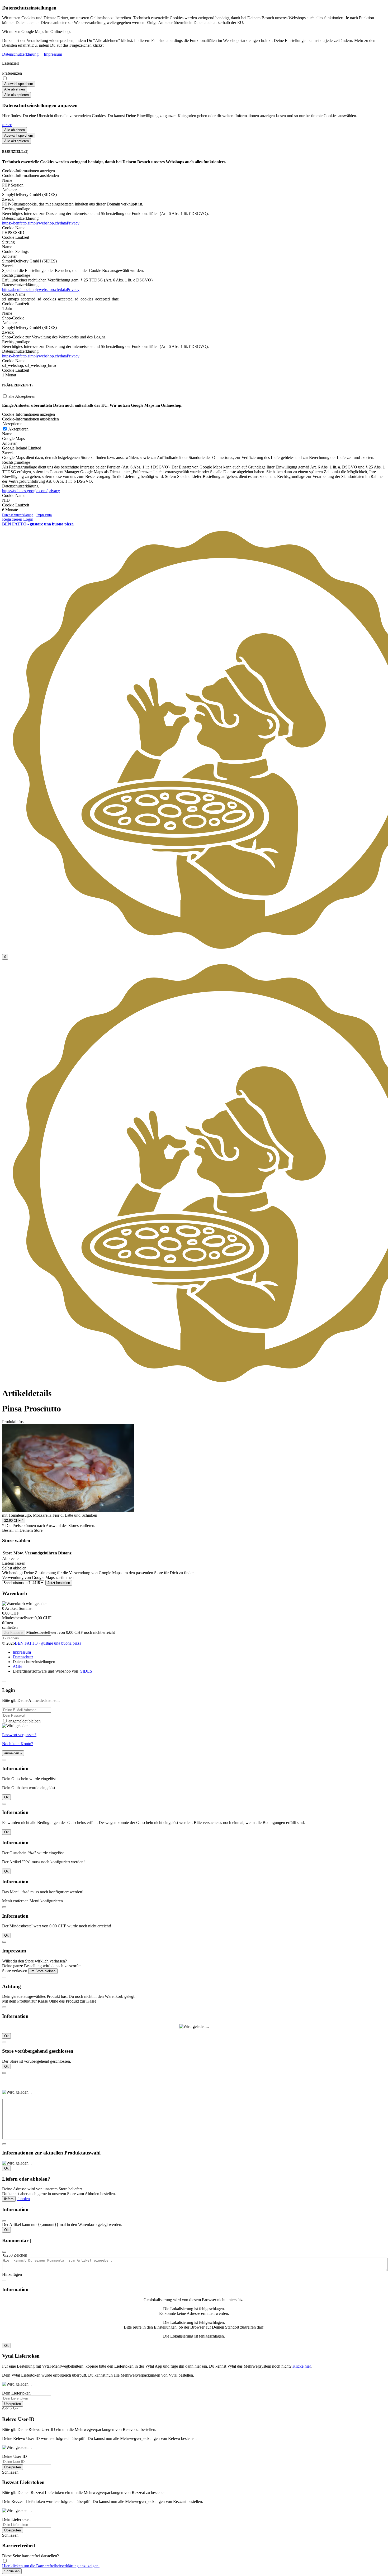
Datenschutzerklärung (20, 54)
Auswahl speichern (19, 84)
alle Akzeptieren (21, 396)
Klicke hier (302, 2366)
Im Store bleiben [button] (43, 1971)
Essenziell (10, 63)
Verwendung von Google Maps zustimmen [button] (38, 1577)
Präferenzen (12, 73)
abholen (23, 2199)
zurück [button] (7, 125)
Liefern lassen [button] (14, 1563)
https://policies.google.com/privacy (31, 491)
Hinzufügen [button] (12, 2274)
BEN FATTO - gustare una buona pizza (48, 1643)
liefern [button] (9, 2199)
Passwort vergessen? (19, 1735)
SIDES (86, 1671)
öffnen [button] (8, 1623)
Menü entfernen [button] (15, 1901)
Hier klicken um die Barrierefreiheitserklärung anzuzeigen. (51, 2566)
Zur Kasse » (14, 1633)
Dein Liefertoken (16, 2393)
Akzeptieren (18, 429)
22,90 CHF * (14, 1521)
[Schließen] (4, 1682)
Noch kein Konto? (18, 1744)
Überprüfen (13, 2404)
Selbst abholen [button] (14, 1568)
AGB (17, 1666)
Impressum (53, 54)
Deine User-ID (15, 2456)
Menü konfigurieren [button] (46, 1901)
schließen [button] (10, 1627)
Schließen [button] (10, 2409)
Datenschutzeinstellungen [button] (34, 1662)
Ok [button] (6, 1797)
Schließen (12, 2571)
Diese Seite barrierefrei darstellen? (30, 2556)
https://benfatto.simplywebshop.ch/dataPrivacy (41, 223)
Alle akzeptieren (16, 95)
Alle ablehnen (15, 89)
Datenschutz (23, 1657)
